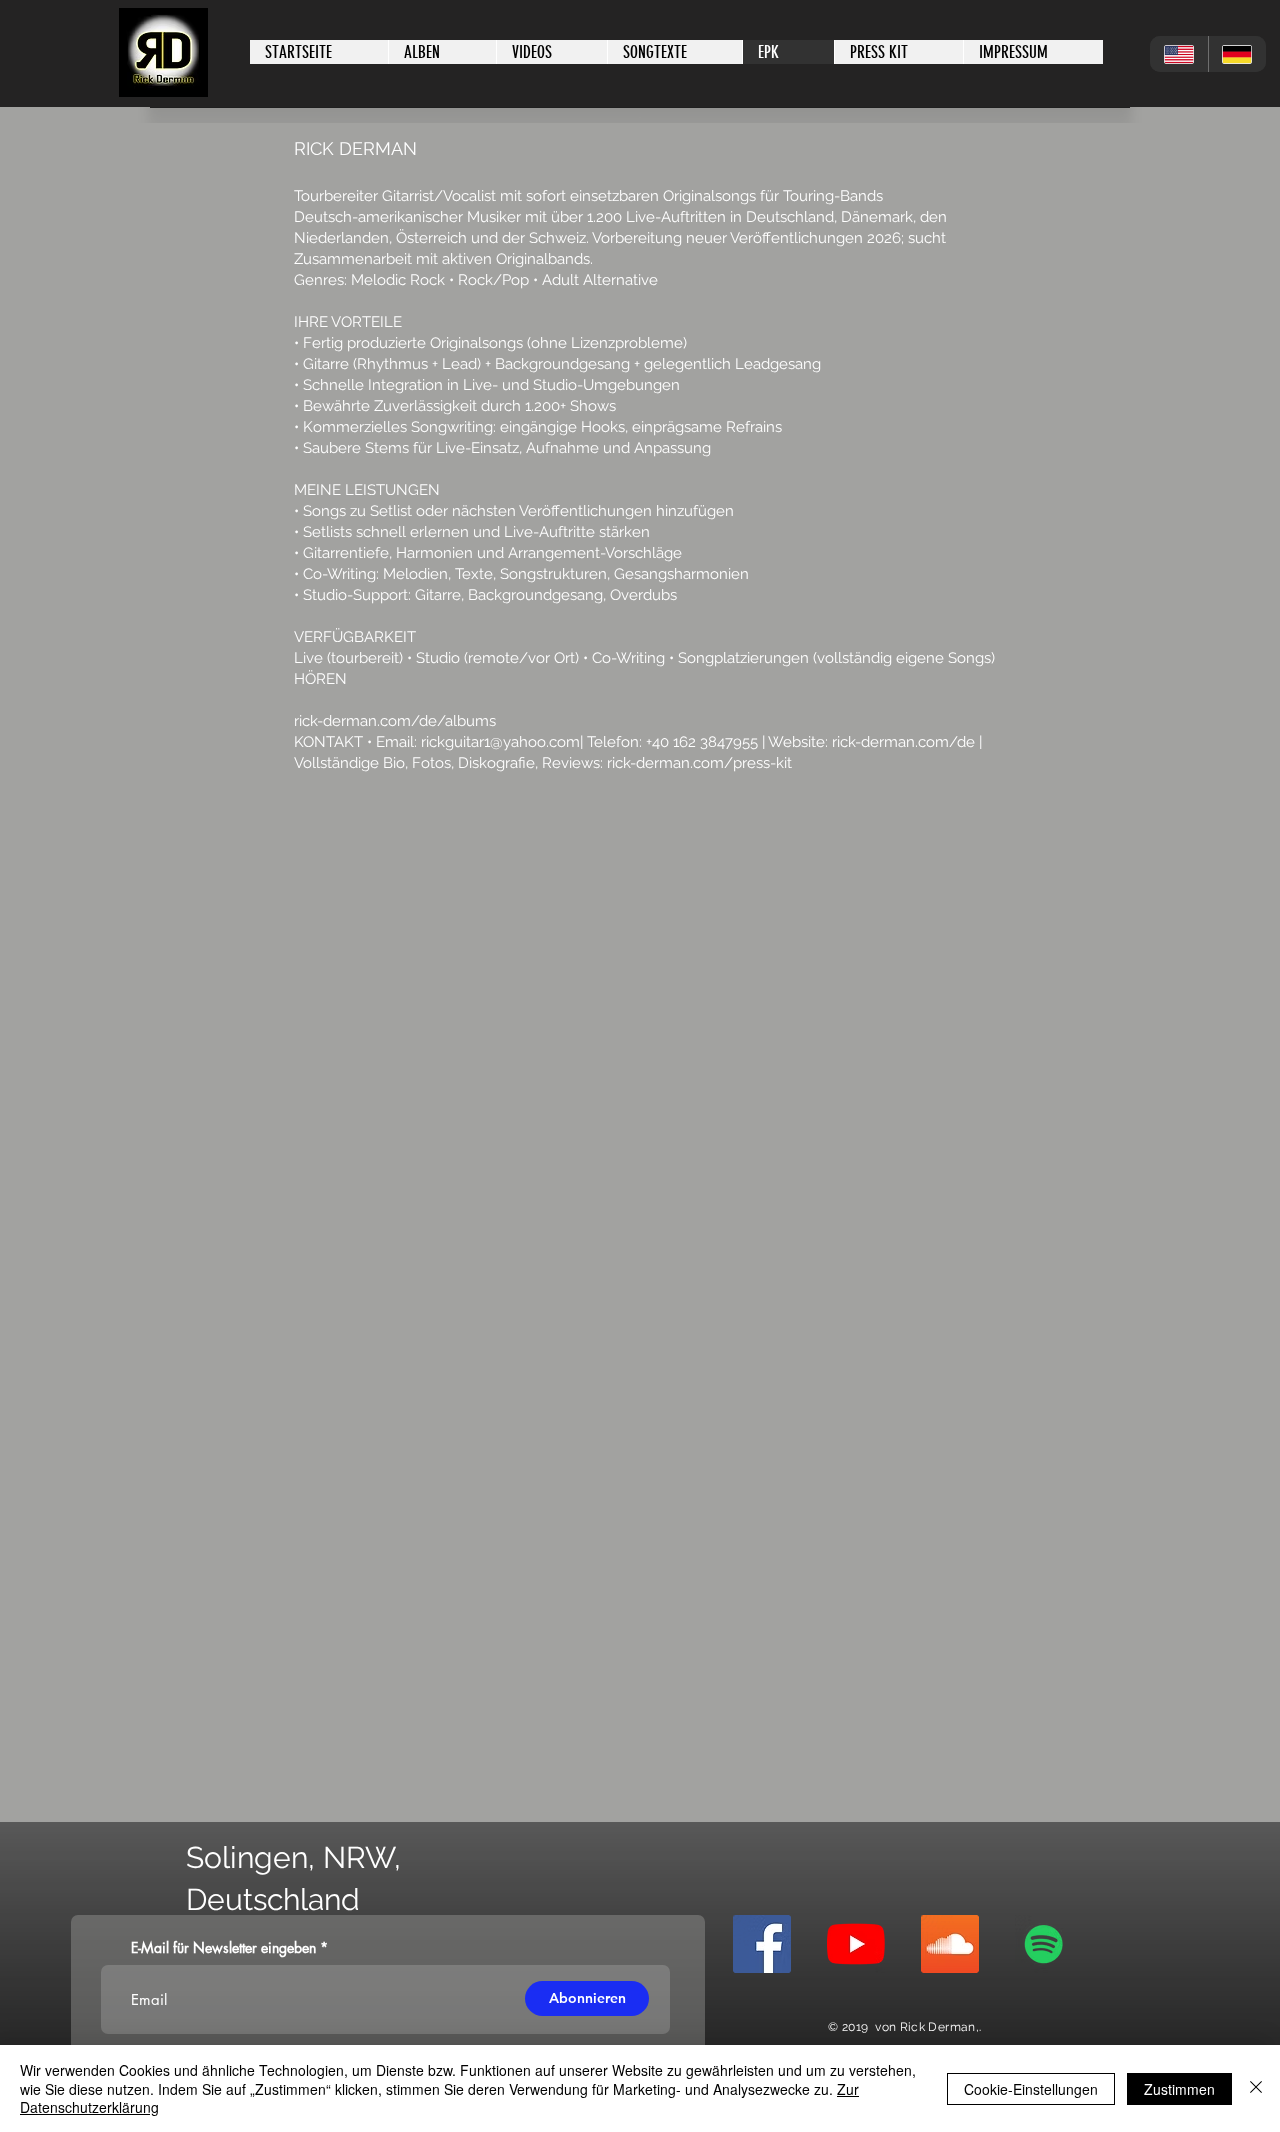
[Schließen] (1256, 2088)
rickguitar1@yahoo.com (500, 742)
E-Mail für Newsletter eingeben (223, 1948)
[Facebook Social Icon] (762, 1944)
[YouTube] (856, 1944)
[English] (1179, 54)
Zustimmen (1179, 2089)
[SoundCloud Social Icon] (950, 1944)
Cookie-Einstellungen (1031, 2089)
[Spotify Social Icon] (1044, 1944)
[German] (1237, 54)
